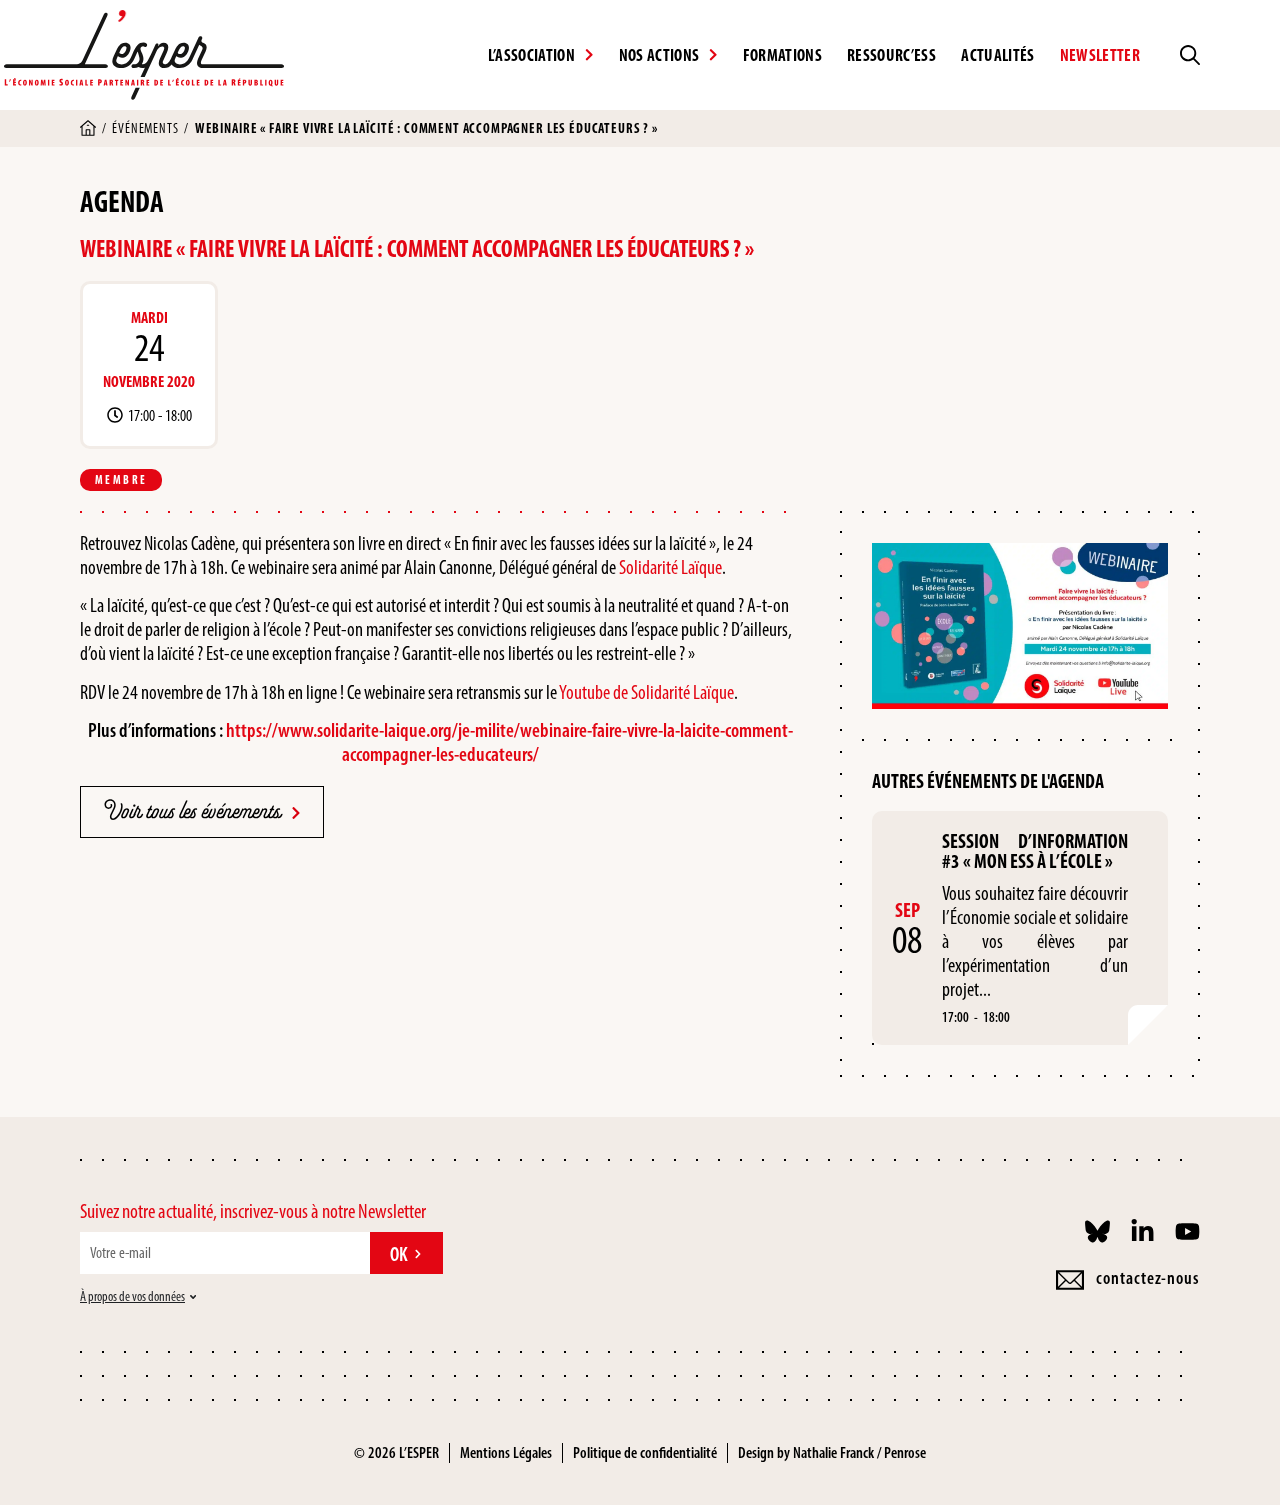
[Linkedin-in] (1142, 1231)
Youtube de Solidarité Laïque (645, 692)
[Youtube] (1187, 1231)
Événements (145, 128)
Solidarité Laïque (670, 567)
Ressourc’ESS (891, 55)
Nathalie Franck (833, 1452)
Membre (121, 480)
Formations (782, 55)
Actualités (997, 55)
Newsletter (1100, 55)
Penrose (905, 1452)
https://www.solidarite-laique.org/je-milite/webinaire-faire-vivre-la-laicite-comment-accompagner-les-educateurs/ (509, 742)
